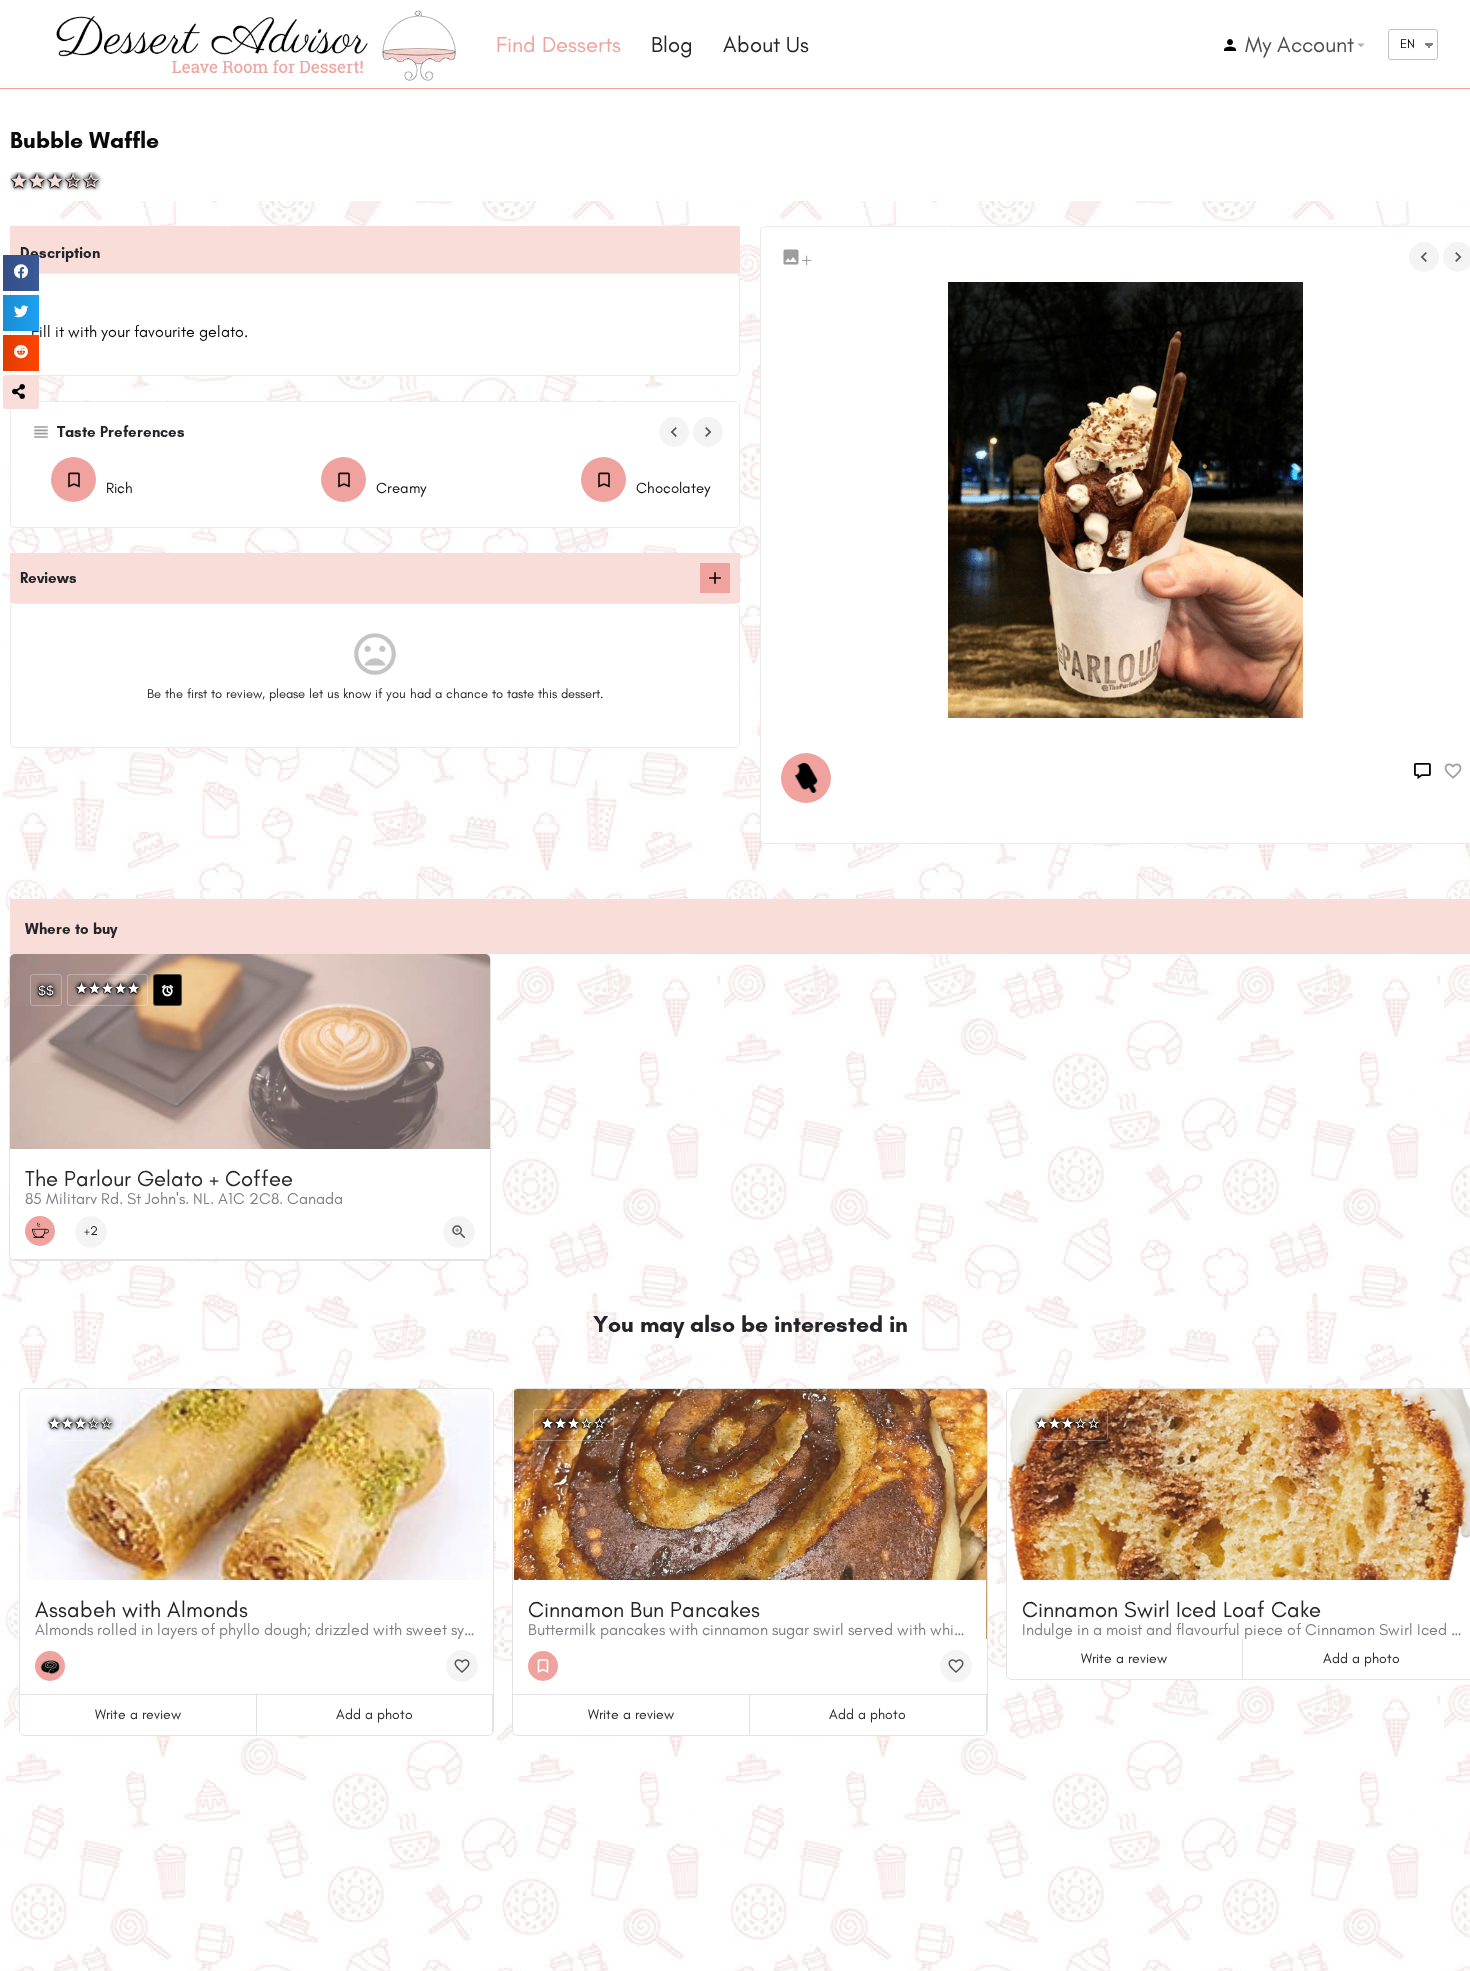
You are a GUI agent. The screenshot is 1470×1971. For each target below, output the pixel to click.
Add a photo (374, 1714)
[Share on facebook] (21, 273)
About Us (766, 44)
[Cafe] (45, 1231)
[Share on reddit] (21, 353)
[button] (21, 392)
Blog (672, 44)
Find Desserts (558, 44)
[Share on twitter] (21, 313)
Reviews (48, 578)
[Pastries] (55, 1666)
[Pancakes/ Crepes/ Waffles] (548, 1666)
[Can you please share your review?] (715, 578)
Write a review (138, 1714)
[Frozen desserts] (811, 778)
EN (1407, 43)
